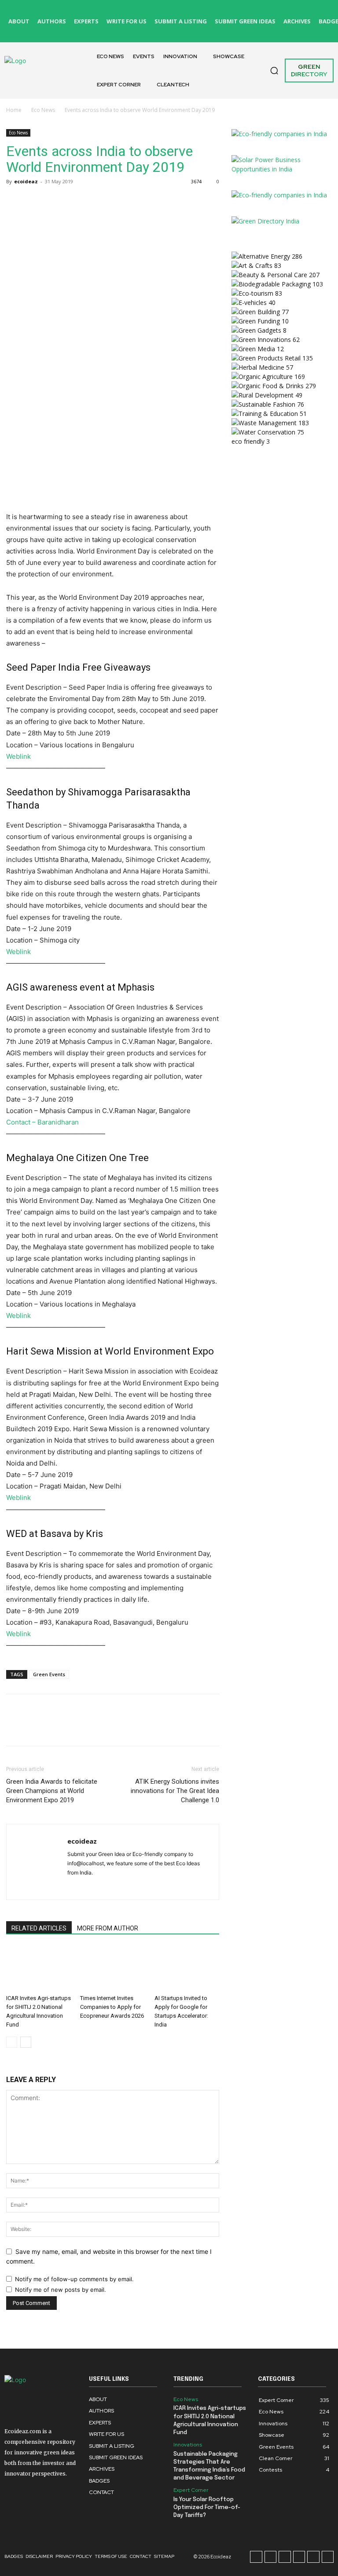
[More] (96, 201)
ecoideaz (26, 181)
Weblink (18, 756)
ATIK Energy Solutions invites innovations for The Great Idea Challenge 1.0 (175, 1791)
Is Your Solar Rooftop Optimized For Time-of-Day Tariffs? (207, 2507)
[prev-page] (12, 2042)
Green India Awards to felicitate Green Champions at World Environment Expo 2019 (52, 1791)
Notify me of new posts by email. (61, 2290)
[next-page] (26, 2042)
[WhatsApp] (76, 201)
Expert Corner (191, 2490)
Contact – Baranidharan (42, 1122)
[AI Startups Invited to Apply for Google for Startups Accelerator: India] (187, 1969)
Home (14, 110)
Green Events (49, 1674)
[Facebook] (181, 11)
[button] (274, 71)
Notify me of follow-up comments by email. (74, 2279)
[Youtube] (326, 31)
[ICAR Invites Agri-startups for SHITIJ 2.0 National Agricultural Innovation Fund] (39, 1969)
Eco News (43, 110)
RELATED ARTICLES (39, 1928)
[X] (181, 31)
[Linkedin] (282, 11)
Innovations (188, 2445)
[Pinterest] (302, 11)
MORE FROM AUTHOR (108, 1928)
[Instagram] (201, 11)
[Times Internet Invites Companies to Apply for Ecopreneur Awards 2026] (112, 1969)
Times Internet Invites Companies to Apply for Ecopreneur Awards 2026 (112, 2007)
